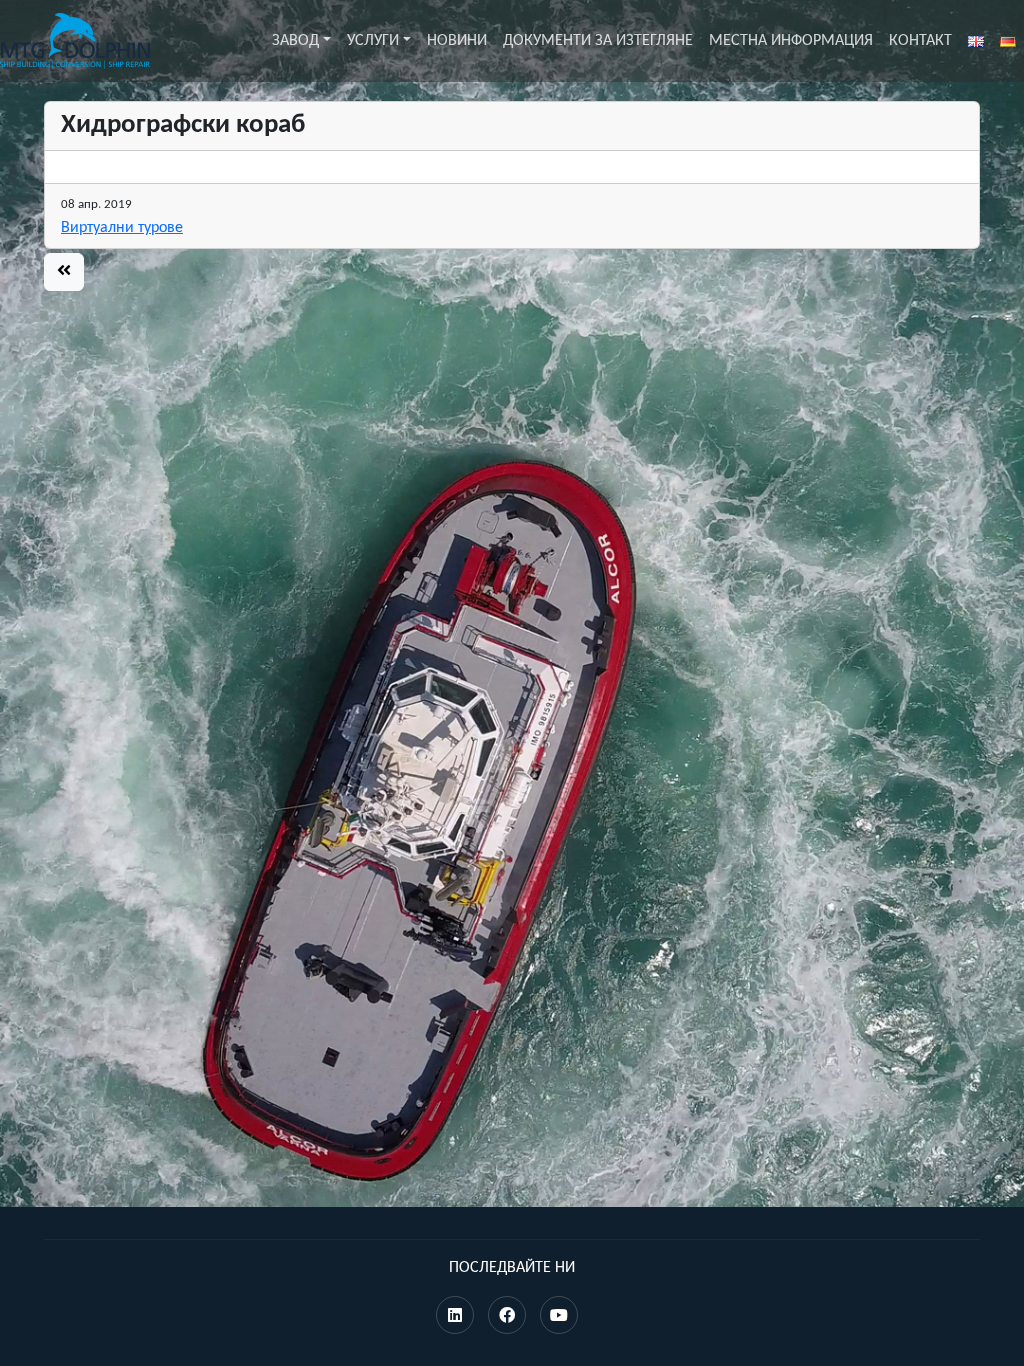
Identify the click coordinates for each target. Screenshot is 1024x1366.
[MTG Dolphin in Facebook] (507, 1317)
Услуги (373, 41)
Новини (457, 41)
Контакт (920, 41)
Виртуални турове (122, 228)
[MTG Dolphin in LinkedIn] (455, 1317)
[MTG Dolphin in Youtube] (559, 1317)
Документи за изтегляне (598, 41)
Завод (295, 41)
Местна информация (791, 41)
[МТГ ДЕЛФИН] (75, 41)
